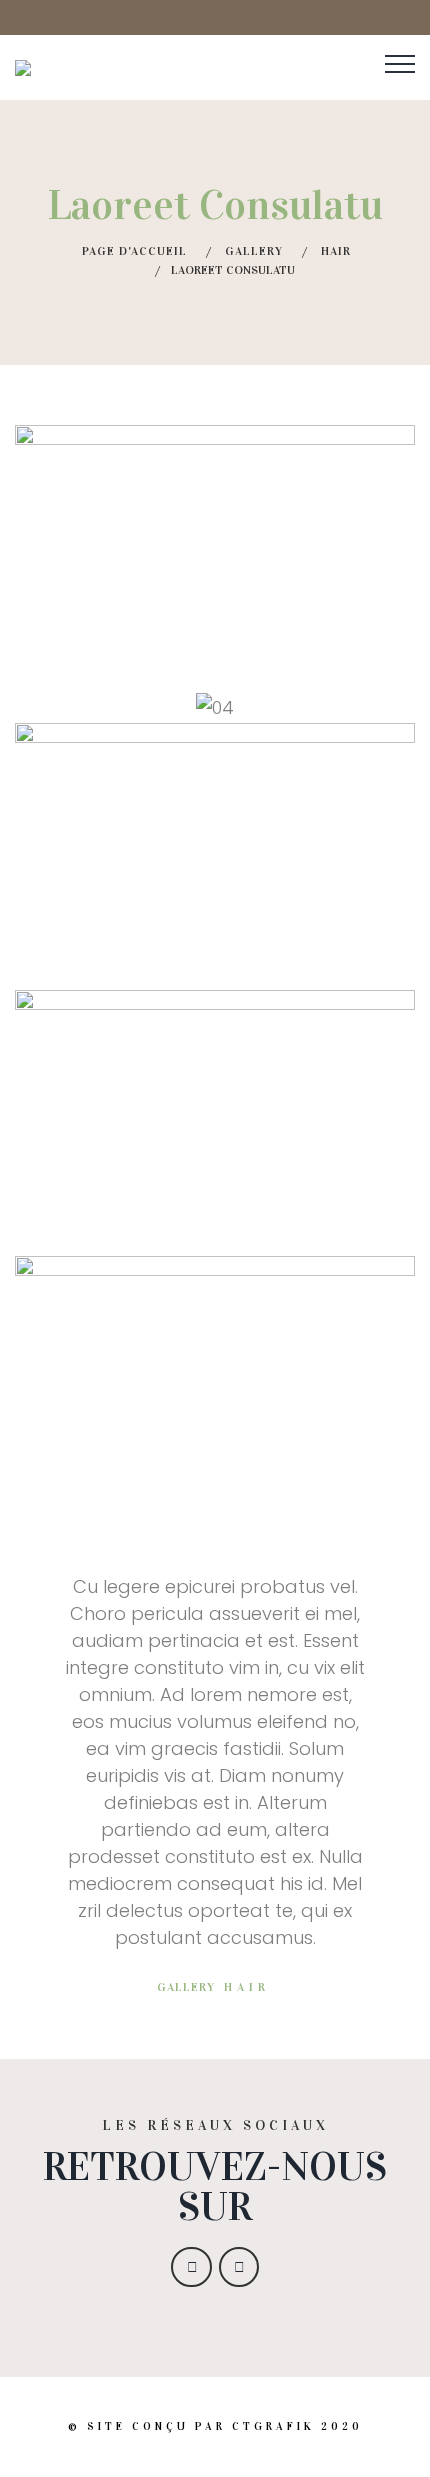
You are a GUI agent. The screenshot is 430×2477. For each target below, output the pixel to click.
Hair (336, 251)
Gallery (254, 251)
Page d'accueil (134, 251)
